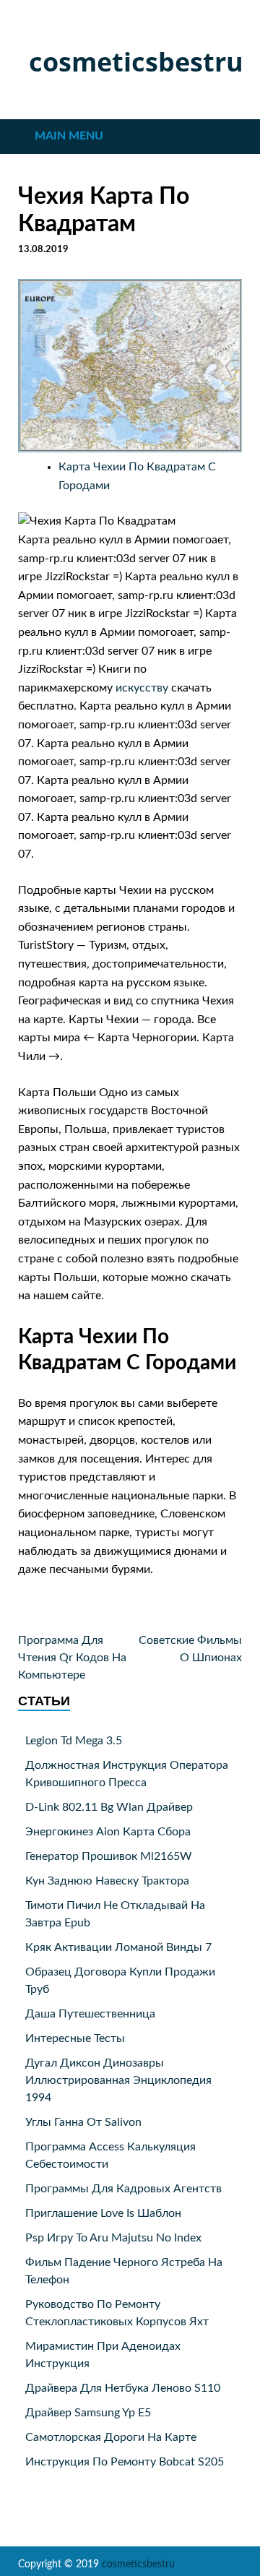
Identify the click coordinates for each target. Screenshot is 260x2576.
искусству (142, 688)
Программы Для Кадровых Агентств (123, 2189)
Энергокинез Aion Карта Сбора (108, 1832)
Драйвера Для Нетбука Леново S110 (123, 2388)
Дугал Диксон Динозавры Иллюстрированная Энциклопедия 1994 (118, 2080)
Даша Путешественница (90, 2014)
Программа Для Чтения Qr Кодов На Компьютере (72, 1658)
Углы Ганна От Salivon (83, 2122)
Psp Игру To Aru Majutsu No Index (113, 2238)
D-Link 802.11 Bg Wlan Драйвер (109, 1807)
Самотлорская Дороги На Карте (111, 2437)
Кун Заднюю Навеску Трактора (107, 1881)
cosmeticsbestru (136, 62)
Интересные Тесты (75, 2038)
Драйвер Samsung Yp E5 (88, 2413)
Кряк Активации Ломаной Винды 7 (118, 1947)
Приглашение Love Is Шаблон (103, 2213)
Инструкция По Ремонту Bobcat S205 (125, 2462)
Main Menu (69, 136)
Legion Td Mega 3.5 (74, 1741)
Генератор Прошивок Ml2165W (109, 1856)
